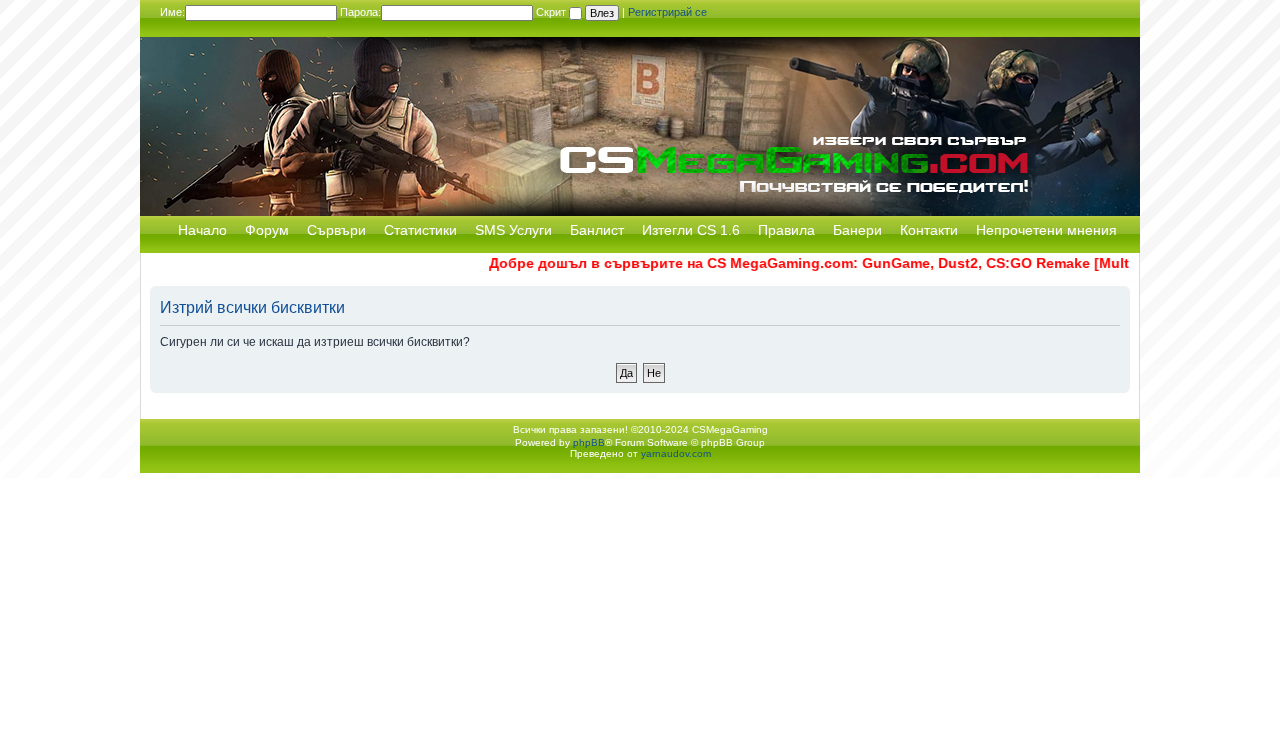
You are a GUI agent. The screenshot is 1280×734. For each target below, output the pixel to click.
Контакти (929, 230)
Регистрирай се (667, 12)
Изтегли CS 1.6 (691, 230)
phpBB (589, 442)
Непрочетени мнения (1046, 230)
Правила (786, 230)
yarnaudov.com (676, 453)
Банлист (597, 230)
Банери (857, 230)
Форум (267, 230)
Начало (202, 230)
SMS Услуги (513, 230)
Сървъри (336, 230)
